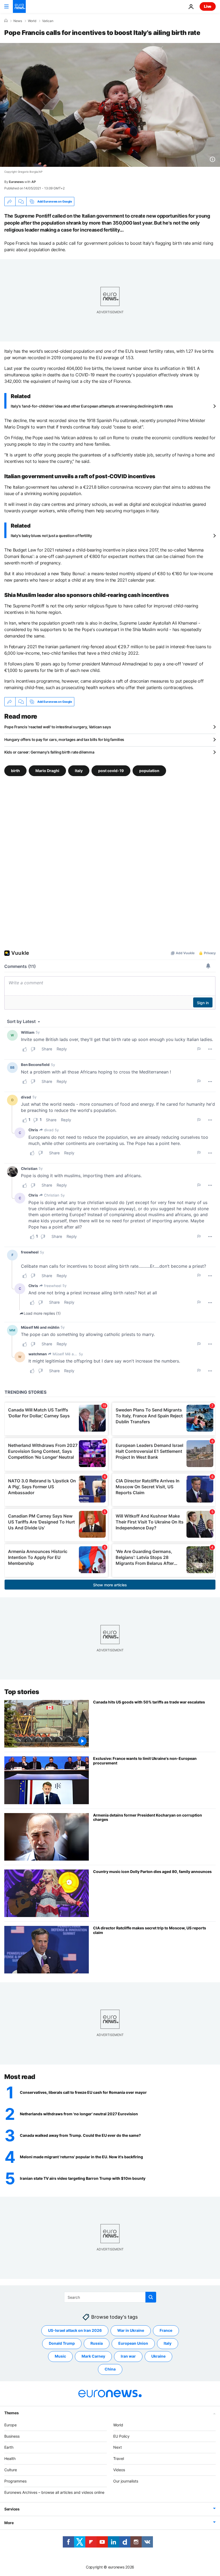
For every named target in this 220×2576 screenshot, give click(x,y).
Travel (119, 2458)
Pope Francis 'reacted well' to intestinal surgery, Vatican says (58, 727)
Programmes (15, 2481)
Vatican (48, 21)
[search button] (151, 2297)
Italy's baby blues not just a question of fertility (51, 536)
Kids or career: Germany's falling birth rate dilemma (49, 752)
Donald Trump (62, 2343)
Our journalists (126, 2481)
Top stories (22, 1692)
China (110, 2369)
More (9, 2523)
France (166, 2330)
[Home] (6, 21)
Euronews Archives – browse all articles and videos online (54, 2492)
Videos (119, 2470)
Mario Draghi (47, 771)
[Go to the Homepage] (19, 6)
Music (60, 2356)
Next (118, 2447)
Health (10, 2458)
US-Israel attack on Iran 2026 (75, 2330)
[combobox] (110, 2297)
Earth (9, 2447)
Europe (10, 2425)
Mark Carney (93, 2356)
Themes (11, 2413)
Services (12, 2509)
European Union (133, 2343)
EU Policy (121, 2436)
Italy (79, 771)
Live (208, 6)
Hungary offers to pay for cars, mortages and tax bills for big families (64, 739)
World (32, 21)
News (18, 21)
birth (15, 771)
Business (12, 2436)
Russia (97, 2343)
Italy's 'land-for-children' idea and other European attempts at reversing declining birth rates (92, 406)
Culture (11, 2470)
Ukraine (158, 2356)
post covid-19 (111, 771)
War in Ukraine (131, 2330)
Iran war (128, 2356)
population (149, 771)
